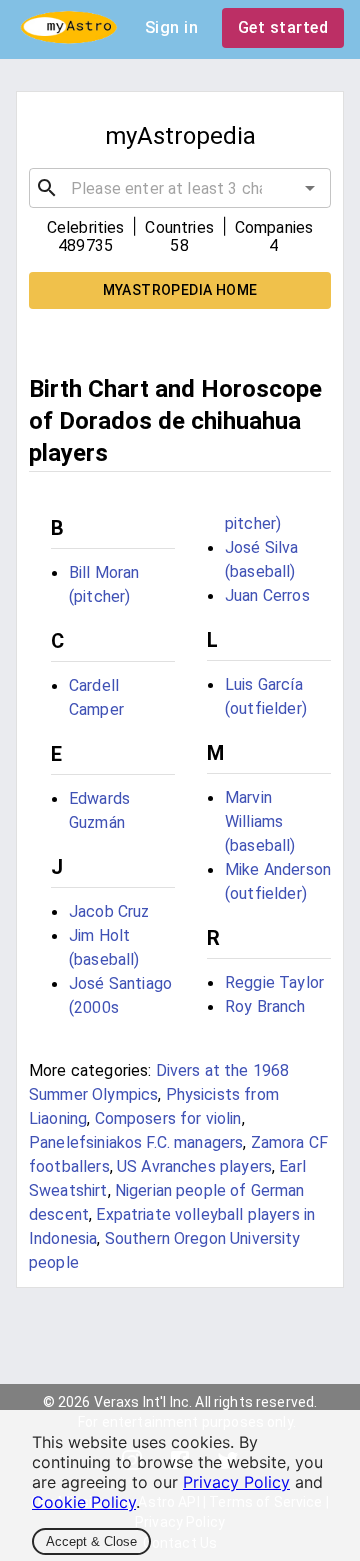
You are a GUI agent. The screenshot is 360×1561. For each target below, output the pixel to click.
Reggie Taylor (274, 982)
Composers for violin (168, 1118)
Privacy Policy (236, 1482)
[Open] (310, 188)
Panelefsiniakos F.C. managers (136, 1142)
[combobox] (180, 188)
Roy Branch (265, 1006)
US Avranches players (194, 1166)
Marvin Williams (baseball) (260, 821)
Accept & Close (91, 1541)
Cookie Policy (84, 1502)
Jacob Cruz (109, 911)
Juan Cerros (267, 595)
